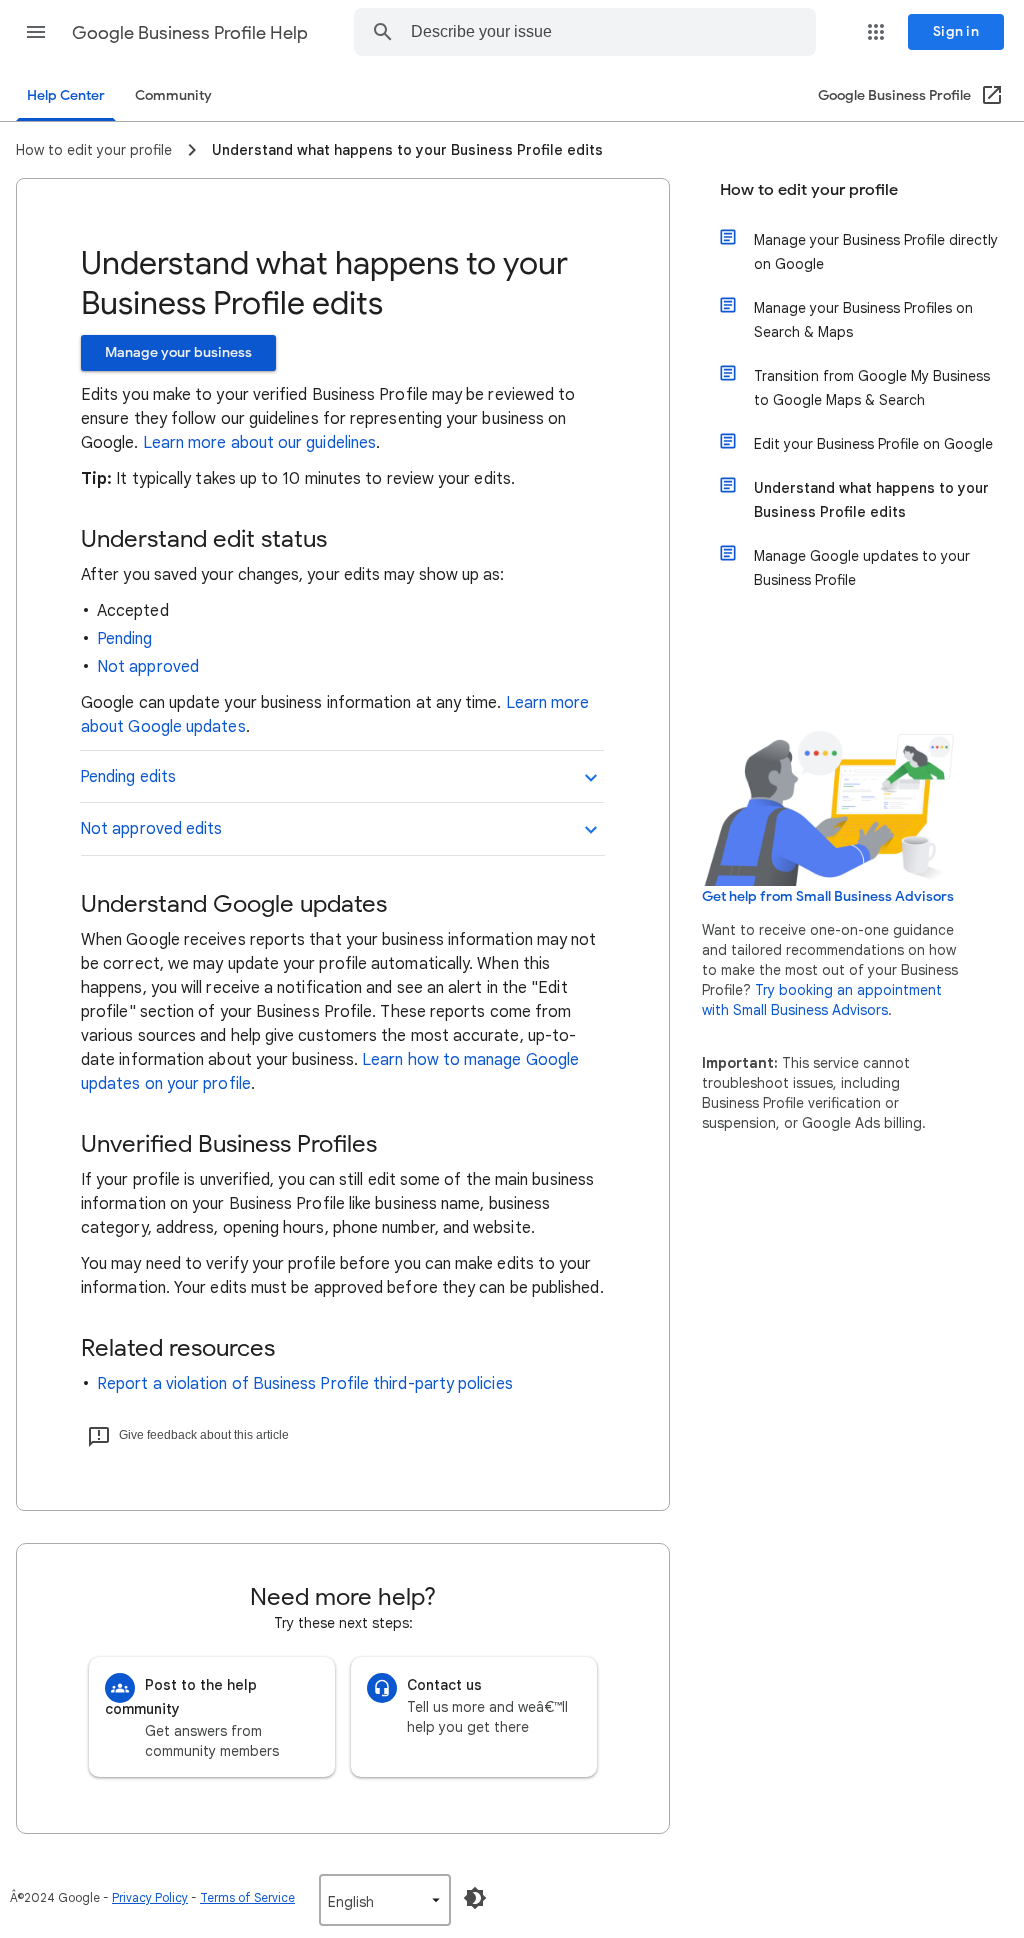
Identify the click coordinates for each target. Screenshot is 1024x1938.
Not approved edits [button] (151, 829)
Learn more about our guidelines (259, 443)
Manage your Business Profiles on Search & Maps (863, 320)
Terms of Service (247, 1897)
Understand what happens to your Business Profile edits (871, 500)
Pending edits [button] (128, 777)
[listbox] (385, 1900)
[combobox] (588, 32)
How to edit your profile (809, 190)
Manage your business (178, 352)
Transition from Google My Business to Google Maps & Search (872, 388)
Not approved (148, 667)
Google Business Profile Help (190, 33)
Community (173, 95)
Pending (125, 639)
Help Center (66, 95)
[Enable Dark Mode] (475, 1898)
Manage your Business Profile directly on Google (876, 252)
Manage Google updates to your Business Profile (862, 568)
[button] (36, 32)
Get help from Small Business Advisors (828, 896)
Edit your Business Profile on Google (873, 444)
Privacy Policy (150, 1897)
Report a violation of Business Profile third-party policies (305, 1384)
